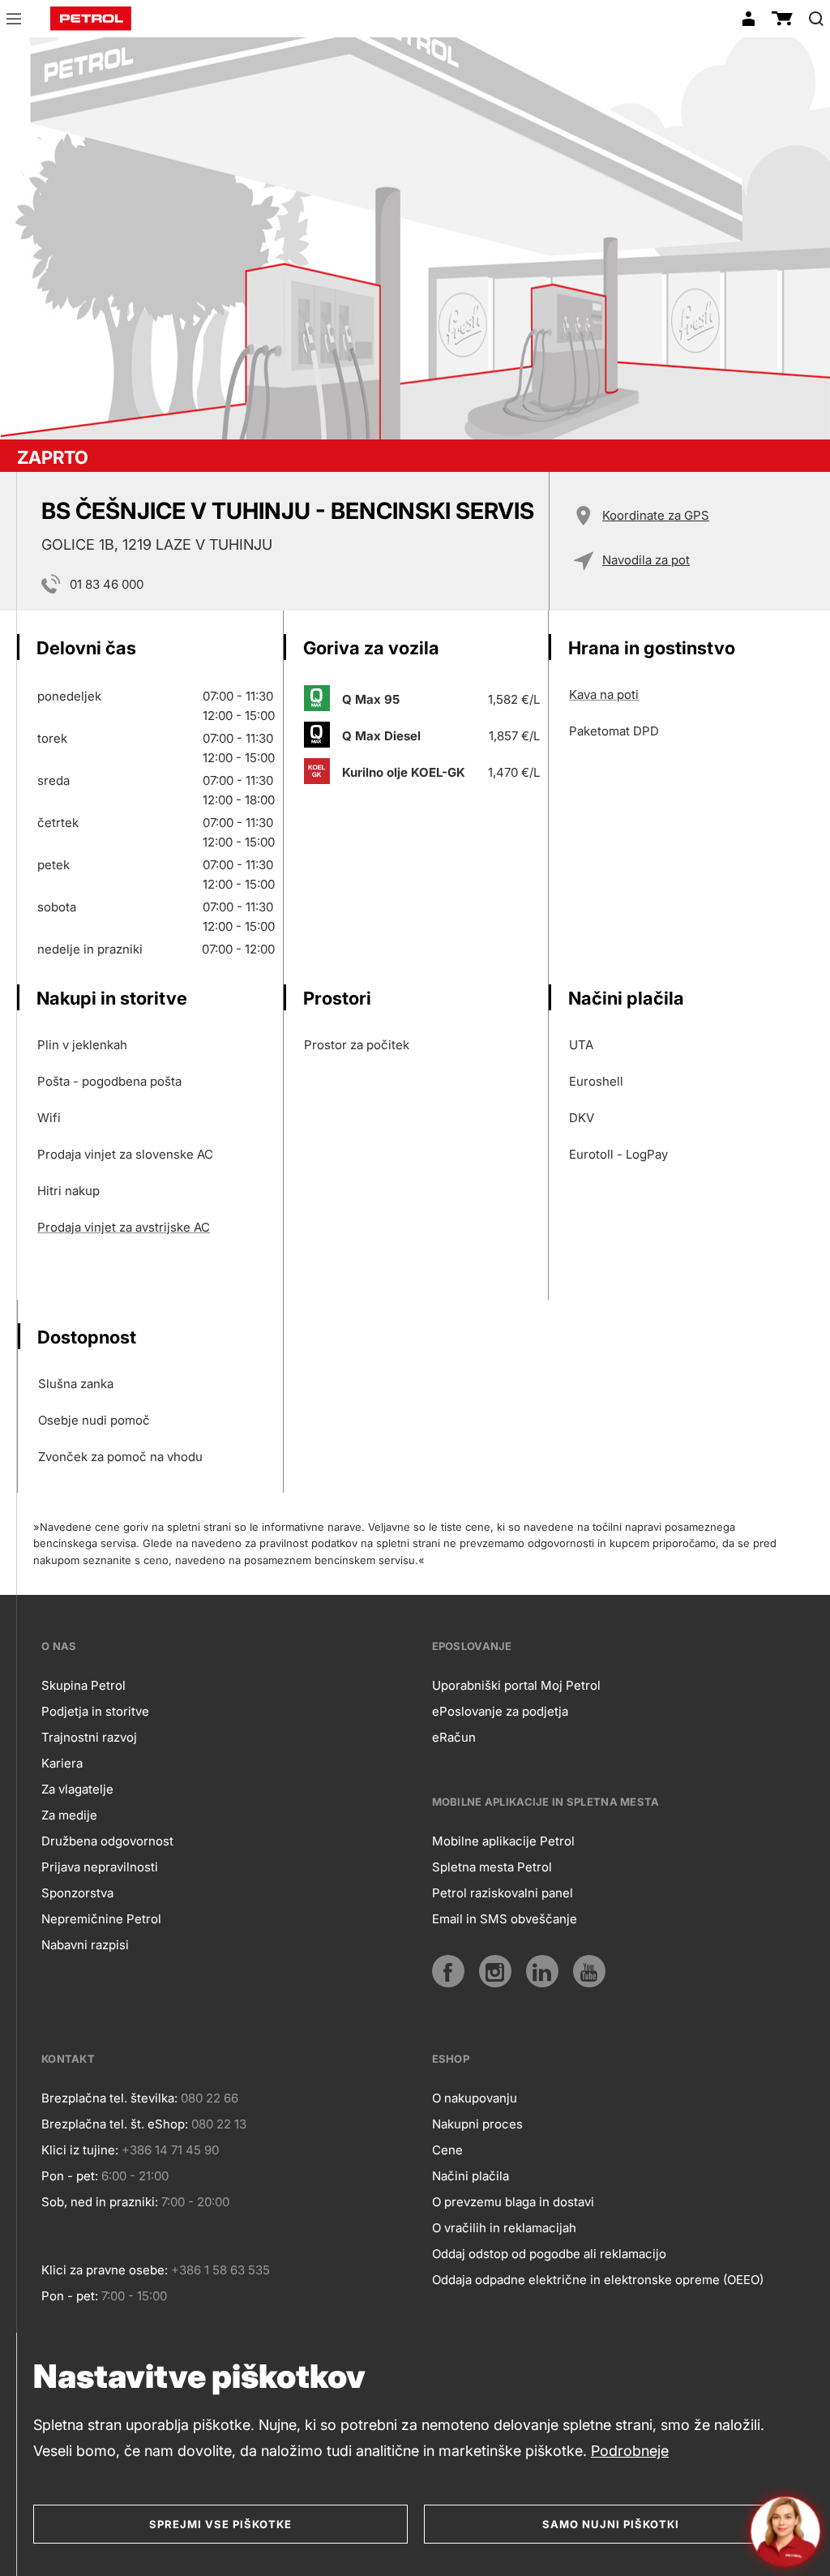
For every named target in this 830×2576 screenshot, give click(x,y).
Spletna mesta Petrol (492, 1867)
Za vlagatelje (77, 1789)
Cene (447, 2150)
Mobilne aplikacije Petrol (503, 1841)
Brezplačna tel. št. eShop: (115, 2124)
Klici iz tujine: (80, 2150)
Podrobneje (630, 2451)
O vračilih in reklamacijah (504, 2228)
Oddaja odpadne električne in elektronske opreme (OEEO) (598, 2280)
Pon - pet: (70, 2176)
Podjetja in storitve (95, 1711)
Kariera (62, 1763)
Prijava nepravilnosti (100, 1867)
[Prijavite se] (748, 19)
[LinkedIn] (542, 1971)
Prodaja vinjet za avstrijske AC (124, 1227)
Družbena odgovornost (107, 1841)
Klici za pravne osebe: (105, 2270)
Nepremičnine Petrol (101, 1919)
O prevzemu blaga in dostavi (513, 2202)
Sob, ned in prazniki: (100, 2202)
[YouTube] (589, 1971)
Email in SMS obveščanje (505, 1919)
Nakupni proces (477, 2124)
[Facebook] (448, 1971)
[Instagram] (495, 1971)
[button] (14, 21)
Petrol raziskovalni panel (503, 1893)
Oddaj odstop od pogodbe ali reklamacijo (549, 2254)
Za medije (69, 1815)
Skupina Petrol (83, 1685)
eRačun (454, 1737)
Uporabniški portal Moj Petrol (516, 1685)
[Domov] (91, 19)
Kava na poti (604, 694)
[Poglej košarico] (782, 19)
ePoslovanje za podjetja (500, 1711)
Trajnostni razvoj (89, 1737)
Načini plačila (471, 2176)
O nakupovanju (475, 2098)
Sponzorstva (77, 1893)
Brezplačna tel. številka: (109, 2098)
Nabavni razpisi (85, 1945)
